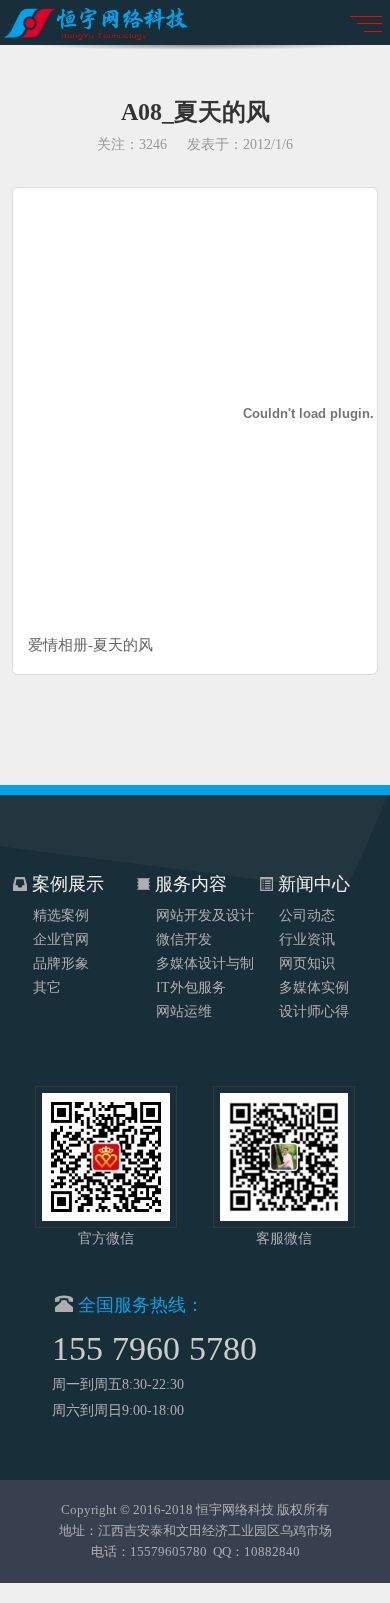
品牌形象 (61, 963)
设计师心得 (314, 1011)
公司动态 (307, 915)
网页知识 (307, 963)
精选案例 (61, 915)
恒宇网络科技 (235, 1509)
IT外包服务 (191, 987)
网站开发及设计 (205, 915)
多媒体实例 (314, 987)
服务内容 (188, 884)
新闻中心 (311, 884)
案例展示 (65, 884)
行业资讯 (307, 939)
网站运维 (184, 1011)
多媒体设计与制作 (205, 966)
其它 (47, 987)
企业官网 (61, 939)
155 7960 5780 (154, 1348)
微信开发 (184, 939)
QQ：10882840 (256, 1551)
